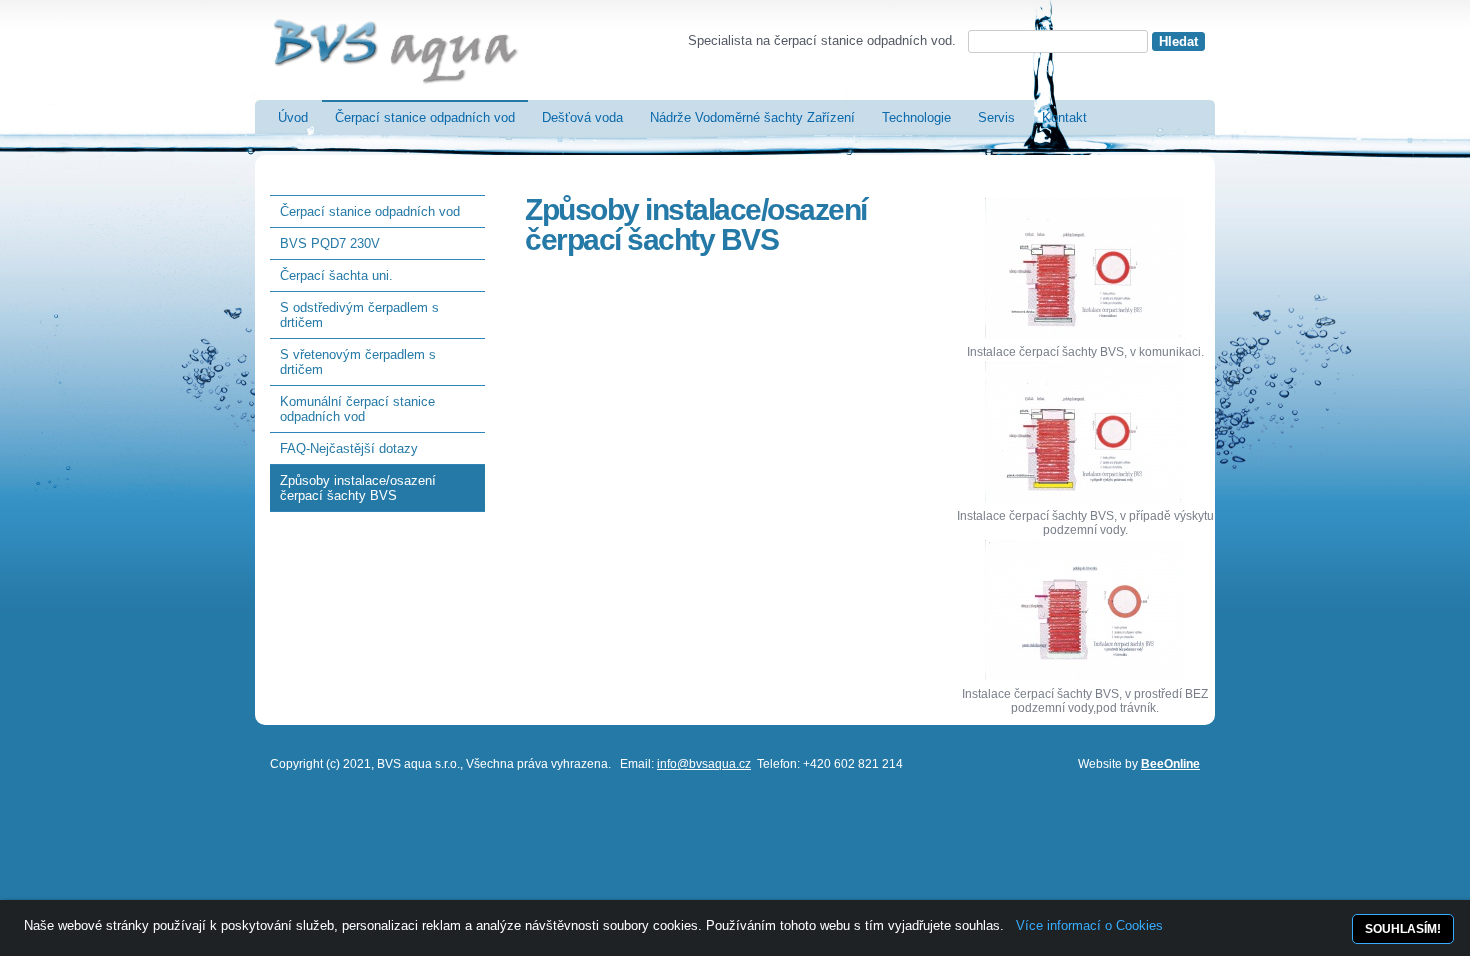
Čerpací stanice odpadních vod (425, 117)
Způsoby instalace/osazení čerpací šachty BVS (358, 488)
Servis (996, 117)
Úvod (293, 117)
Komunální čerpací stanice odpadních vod (357, 409)
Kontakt (1064, 117)
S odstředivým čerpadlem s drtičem (359, 315)
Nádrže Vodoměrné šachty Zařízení (752, 117)
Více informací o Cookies (1089, 925)
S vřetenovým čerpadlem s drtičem (358, 362)
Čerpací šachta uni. (336, 275)
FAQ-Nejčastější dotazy (349, 448)
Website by (1139, 764)
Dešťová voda (582, 117)
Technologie (916, 117)
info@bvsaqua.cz (704, 764)
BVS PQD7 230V (330, 243)
